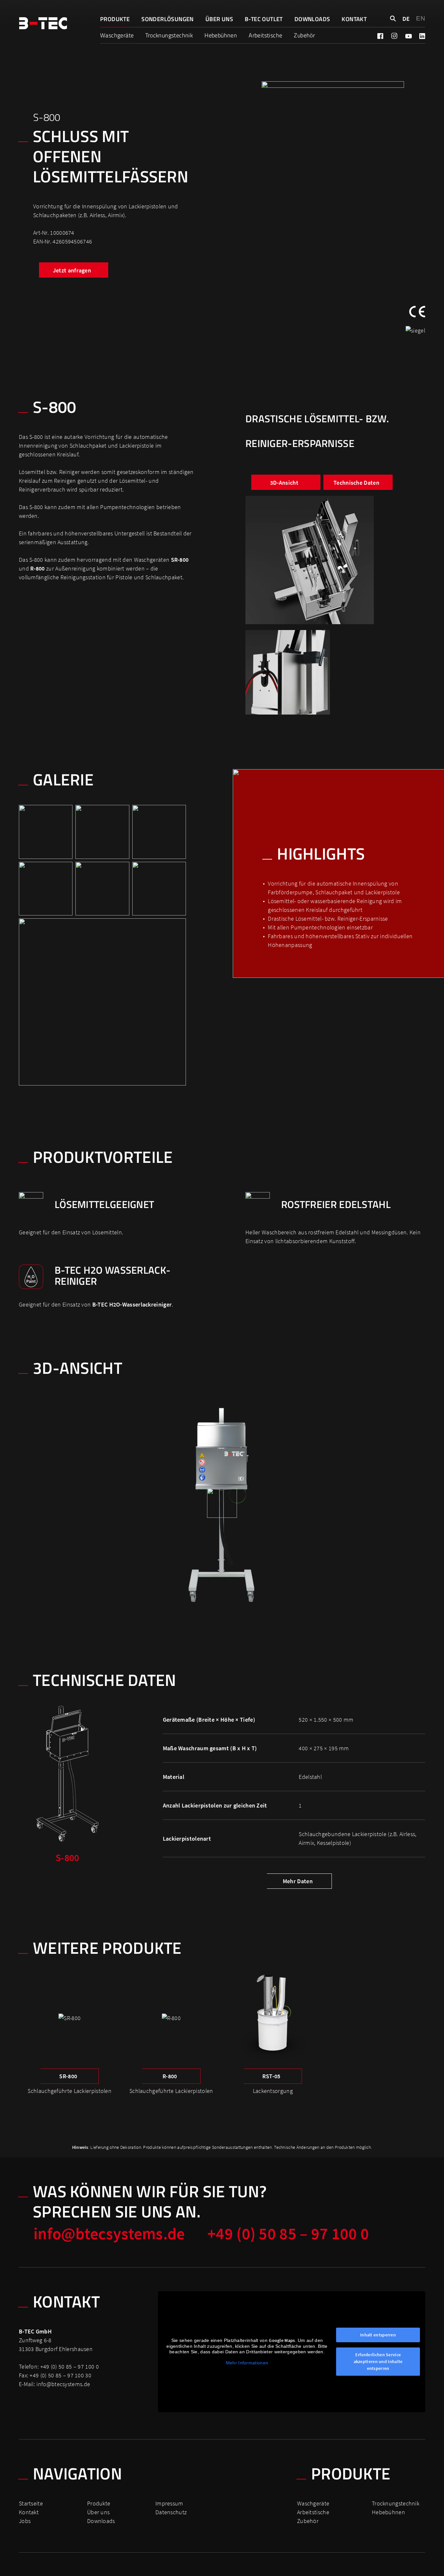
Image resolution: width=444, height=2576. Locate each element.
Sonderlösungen (168, 19)
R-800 (170, 2076)
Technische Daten (356, 483)
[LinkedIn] (422, 36)
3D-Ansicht (284, 483)
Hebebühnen (221, 35)
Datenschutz (171, 2512)
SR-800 (180, 560)
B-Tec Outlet (264, 19)
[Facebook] (380, 36)
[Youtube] (408, 36)
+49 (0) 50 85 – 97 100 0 (288, 2234)
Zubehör (304, 35)
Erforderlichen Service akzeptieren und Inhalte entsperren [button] (378, 2361)
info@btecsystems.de (109, 2234)
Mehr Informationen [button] (247, 2363)
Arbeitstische (265, 35)
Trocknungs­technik (169, 35)
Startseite (31, 2503)
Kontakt (354, 19)
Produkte (115, 19)
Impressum (169, 2503)
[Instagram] (394, 36)
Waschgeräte (117, 35)
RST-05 (271, 2076)
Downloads (312, 19)
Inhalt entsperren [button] (378, 2335)
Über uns (219, 19)
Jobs (25, 2521)
